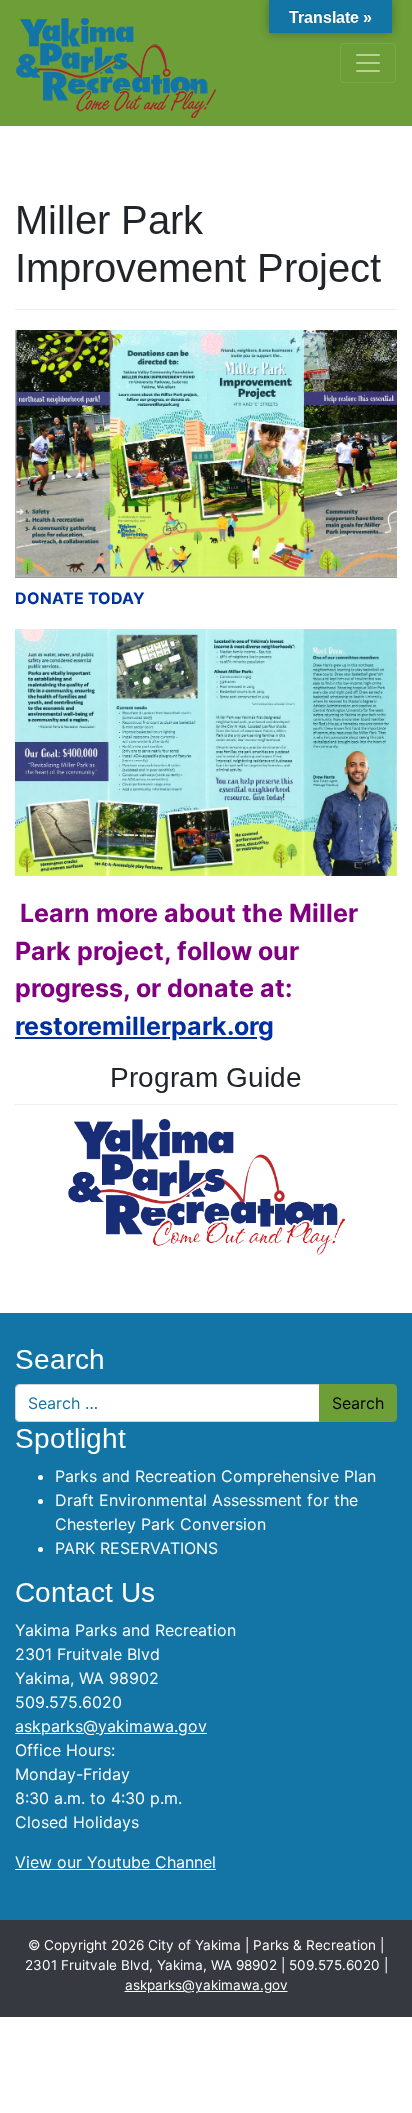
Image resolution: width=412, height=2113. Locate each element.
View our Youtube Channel (115, 1862)
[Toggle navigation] (368, 63)
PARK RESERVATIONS (136, 1548)
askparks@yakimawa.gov (111, 1726)
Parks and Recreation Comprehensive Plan (215, 1476)
